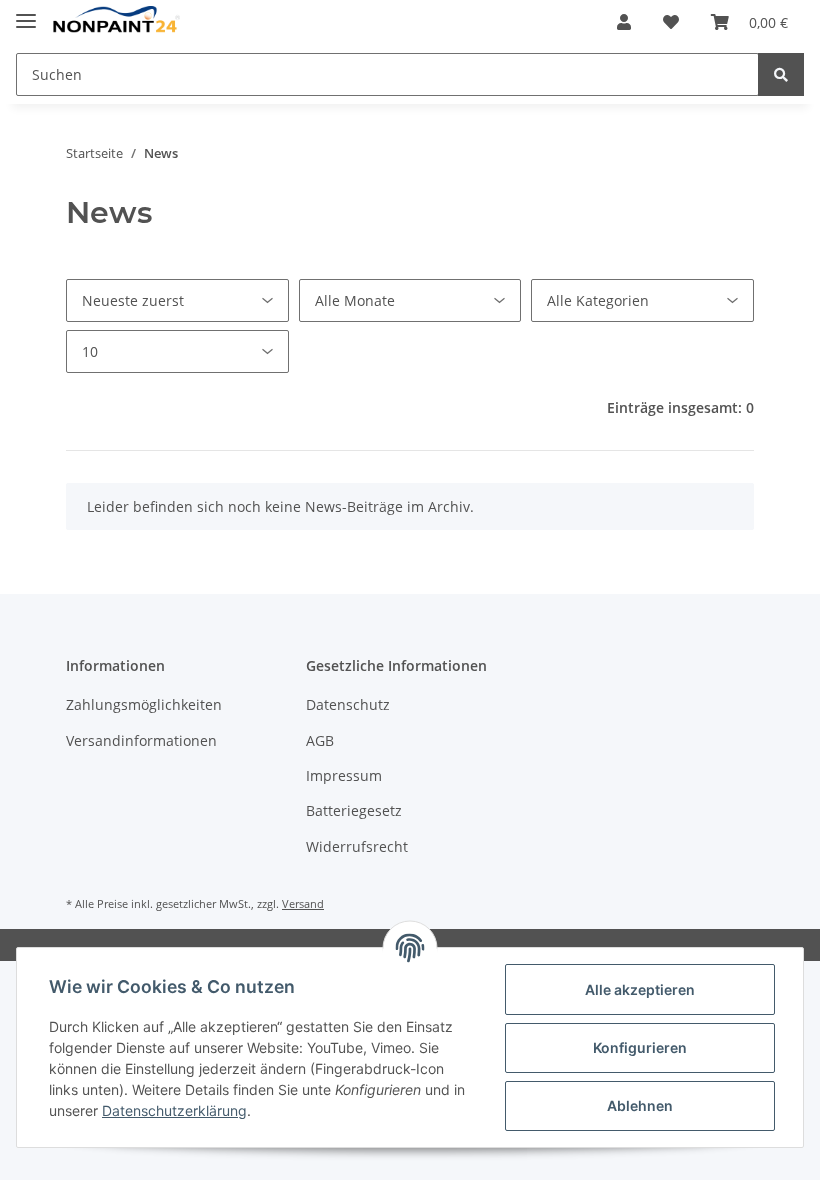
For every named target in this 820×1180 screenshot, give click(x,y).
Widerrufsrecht (357, 846)
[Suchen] (781, 74)
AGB (320, 740)
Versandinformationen (141, 740)
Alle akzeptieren (640, 989)
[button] (624, 22)
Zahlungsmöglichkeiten (144, 704)
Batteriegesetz (354, 810)
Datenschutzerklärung (174, 1110)
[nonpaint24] (116, 22)
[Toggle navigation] (26, 12)
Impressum (344, 775)
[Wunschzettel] (671, 22)
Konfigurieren (640, 1047)
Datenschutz (348, 704)
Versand (303, 903)
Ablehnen (640, 1105)
